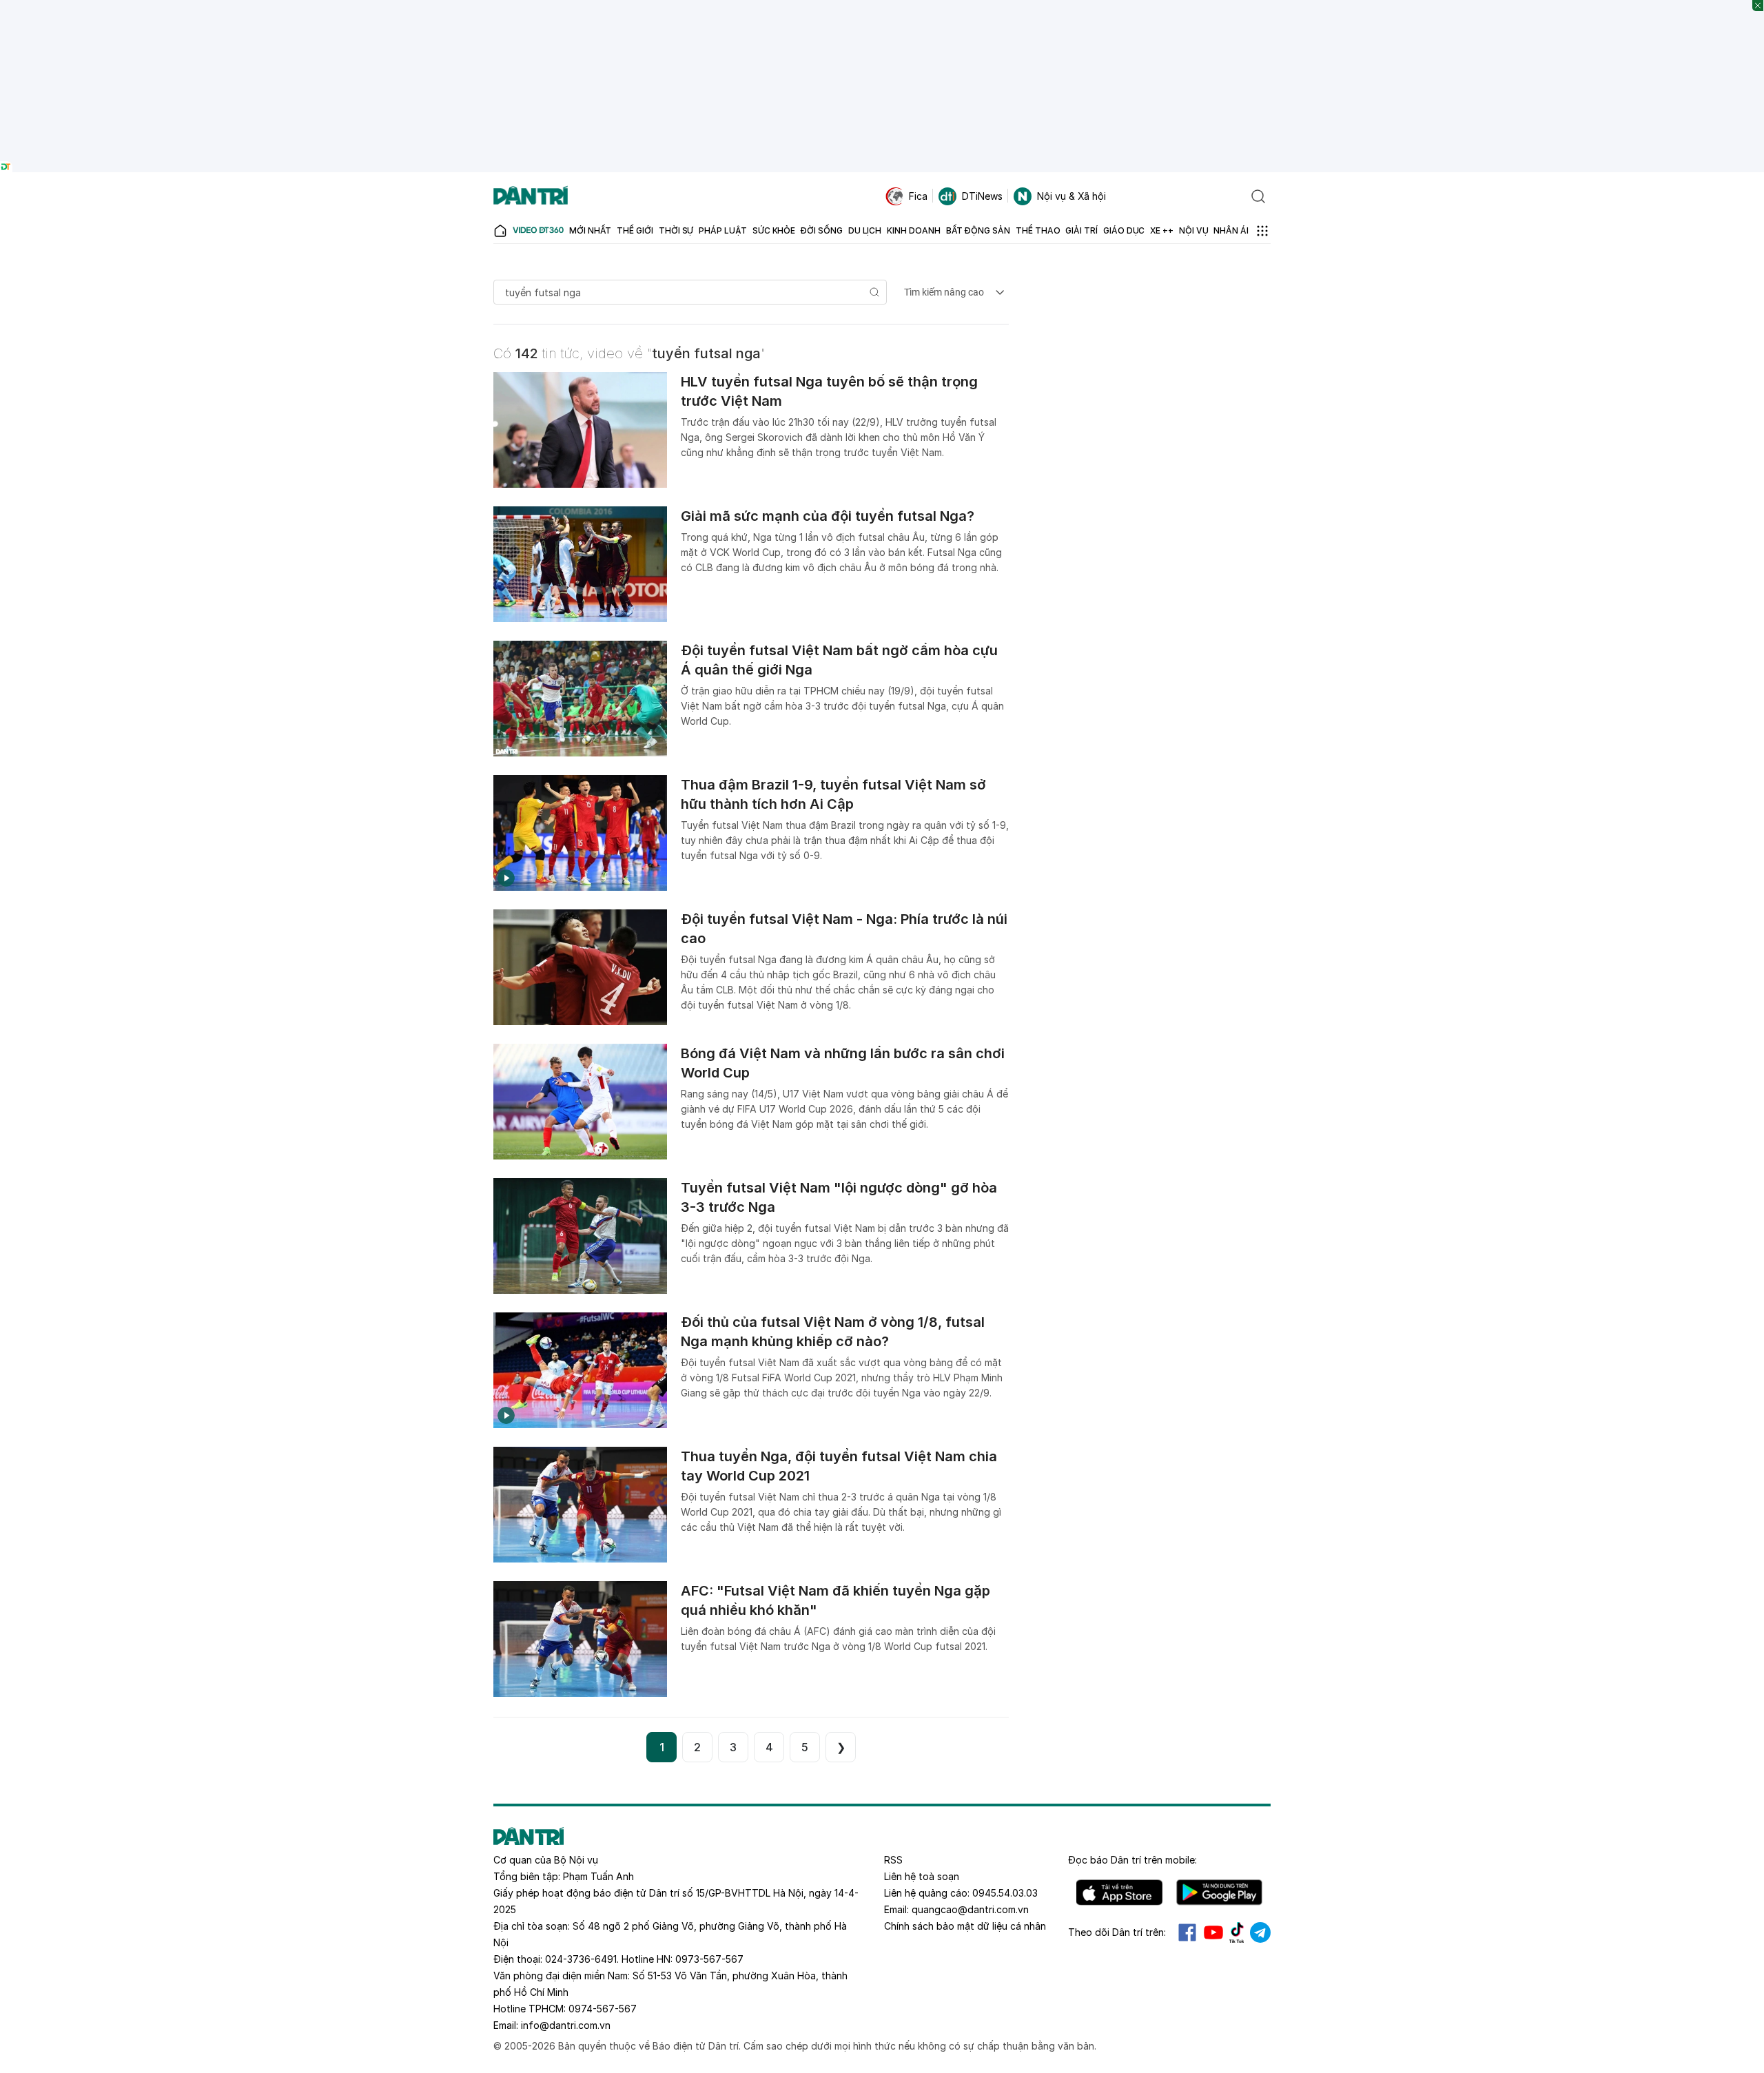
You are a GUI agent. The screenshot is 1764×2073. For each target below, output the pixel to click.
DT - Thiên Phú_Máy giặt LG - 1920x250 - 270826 (882, 7)
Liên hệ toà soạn (922, 1876)
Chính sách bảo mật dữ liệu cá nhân (965, 1926)
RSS (893, 1860)
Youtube (1213, 1932)
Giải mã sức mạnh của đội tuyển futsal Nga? (828, 516)
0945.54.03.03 (1005, 1893)
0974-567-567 (603, 2009)
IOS (1119, 1892)
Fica (918, 196)
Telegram (1260, 1932)
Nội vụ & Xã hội (1071, 196)
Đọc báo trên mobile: (1132, 1860)
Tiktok (1237, 1932)
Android (1219, 1892)
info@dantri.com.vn (566, 2025)
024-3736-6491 (581, 1959)
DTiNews (982, 196)
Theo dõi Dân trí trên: (1117, 1932)
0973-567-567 (709, 1959)
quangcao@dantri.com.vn (970, 1909)
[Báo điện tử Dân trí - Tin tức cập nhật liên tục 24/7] (531, 196)
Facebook (1187, 1932)
